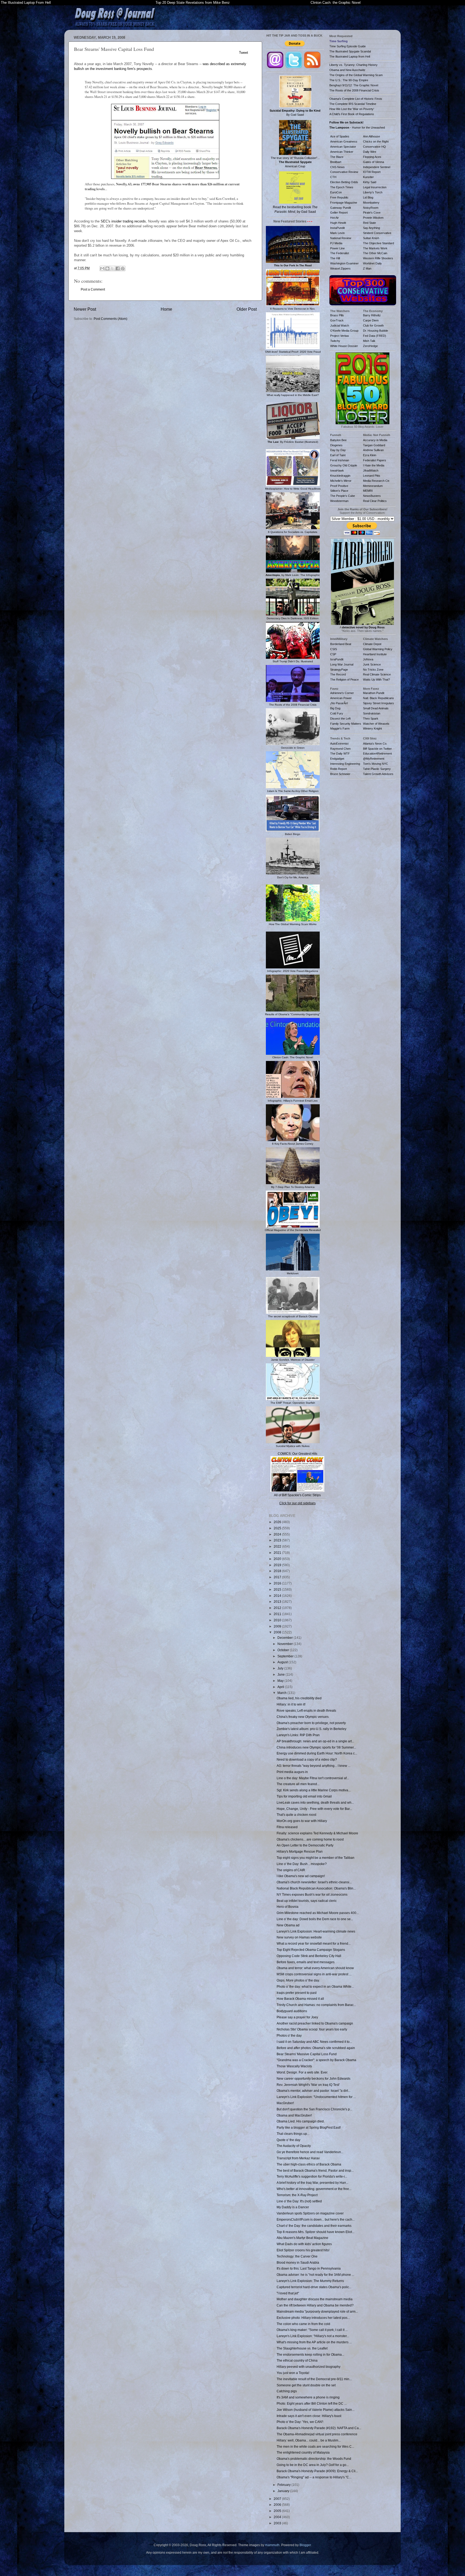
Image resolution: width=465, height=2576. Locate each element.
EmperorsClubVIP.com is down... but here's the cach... (316, 2219)
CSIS (334, 649)
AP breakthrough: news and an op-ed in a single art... (315, 1741)
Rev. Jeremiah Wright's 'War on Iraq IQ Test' (308, 2085)
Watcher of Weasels (376, 724)
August (283, 1662)
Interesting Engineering (345, 764)
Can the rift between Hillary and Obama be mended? (315, 2305)
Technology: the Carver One (297, 2256)
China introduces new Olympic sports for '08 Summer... (316, 1747)
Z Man (367, 268)
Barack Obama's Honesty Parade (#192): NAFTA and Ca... (319, 2428)
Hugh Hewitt (338, 223)
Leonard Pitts (372, 476)
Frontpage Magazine (344, 203)
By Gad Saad (295, 113)
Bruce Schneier (340, 774)
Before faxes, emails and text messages (306, 1962)
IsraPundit (337, 659)
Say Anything (371, 228)
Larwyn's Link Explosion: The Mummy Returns (310, 2281)
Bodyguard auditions (292, 2011)
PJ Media (336, 243)
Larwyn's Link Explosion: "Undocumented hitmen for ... (316, 2097)
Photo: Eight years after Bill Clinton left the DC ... (312, 2403)
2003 (278, 2523)
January (284, 2491)
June (281, 1674)
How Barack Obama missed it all (300, 1999)
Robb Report (339, 769)
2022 (278, 1546)
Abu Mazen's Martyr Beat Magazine (302, 2238)
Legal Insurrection (375, 187)
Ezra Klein (370, 455)
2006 (278, 2505)
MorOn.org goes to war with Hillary (302, 1821)
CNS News (337, 167)
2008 (278, 1632)
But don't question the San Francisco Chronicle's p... (314, 2109)
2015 (278, 1589)
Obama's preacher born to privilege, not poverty (311, 1723)
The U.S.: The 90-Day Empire (349, 80)
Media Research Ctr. (376, 481)
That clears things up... (293, 2134)
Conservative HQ (374, 147)
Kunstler (368, 177)
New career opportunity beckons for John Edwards (313, 2078)
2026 (278, 1522)
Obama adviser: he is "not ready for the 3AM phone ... (315, 2275)
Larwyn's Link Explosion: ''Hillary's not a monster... (313, 2336)
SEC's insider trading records (123, 221)
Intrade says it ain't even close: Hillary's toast (309, 2416)
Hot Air (334, 218)
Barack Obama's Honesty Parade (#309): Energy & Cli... (317, 2471)
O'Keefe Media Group (344, 331)
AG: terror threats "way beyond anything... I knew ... (313, 1766)
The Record (338, 674)
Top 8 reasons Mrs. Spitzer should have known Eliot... (316, 2232)
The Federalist (340, 253)
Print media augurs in (292, 1772)
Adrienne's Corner (342, 693)
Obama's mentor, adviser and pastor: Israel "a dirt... (313, 2091)
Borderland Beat (341, 644)
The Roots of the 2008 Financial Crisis (354, 90)
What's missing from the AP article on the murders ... (314, 2342)
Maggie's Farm (340, 728)
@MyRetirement (374, 759)
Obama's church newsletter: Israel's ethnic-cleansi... (314, 1882)
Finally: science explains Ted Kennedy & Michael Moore (317, 1833)
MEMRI (368, 491)
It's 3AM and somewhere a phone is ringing (308, 2397)
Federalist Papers (375, 460)
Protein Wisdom (373, 218)
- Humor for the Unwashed (357, 128)
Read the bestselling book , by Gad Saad (295, 209)
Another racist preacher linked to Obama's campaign (315, 2023)
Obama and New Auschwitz (347, 70)
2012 (278, 1608)
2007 (278, 2499)
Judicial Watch (340, 325)
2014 (278, 1596)
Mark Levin (337, 233)
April (281, 1687)
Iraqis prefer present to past (297, 1993)
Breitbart (336, 162)
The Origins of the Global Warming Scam (356, 75)
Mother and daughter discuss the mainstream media (315, 2299)
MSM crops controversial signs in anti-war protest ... (314, 1974)
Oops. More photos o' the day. (298, 1980)
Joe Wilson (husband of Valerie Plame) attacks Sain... (316, 2410)
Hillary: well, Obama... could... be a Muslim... (309, 2440)
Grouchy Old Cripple (344, 465)
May (281, 1681)
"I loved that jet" (288, 2293)
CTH (333, 177)
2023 (278, 1540)
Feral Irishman (340, 460)
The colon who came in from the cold (303, 2324)
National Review (341, 238)
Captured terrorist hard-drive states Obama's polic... (314, 2287)
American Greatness (344, 141)
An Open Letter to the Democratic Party (305, 1845)
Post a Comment (93, 289)
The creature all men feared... (298, 1784)
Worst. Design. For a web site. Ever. (302, 2072)
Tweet (244, 53)
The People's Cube (343, 496)
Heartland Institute (375, 654)
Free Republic (339, 197)
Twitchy (335, 341)
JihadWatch (371, 470)
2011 (278, 1614)
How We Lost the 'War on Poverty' (352, 109)
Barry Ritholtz (372, 315)
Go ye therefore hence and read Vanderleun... (310, 2152)
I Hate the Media (374, 465)
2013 (278, 1602)
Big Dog (335, 708)
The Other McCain (375, 253)
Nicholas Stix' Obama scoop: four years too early (312, 2029)
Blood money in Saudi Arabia (298, 2262)
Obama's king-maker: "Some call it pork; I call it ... (312, 2330)
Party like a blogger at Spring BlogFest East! (309, 2127)
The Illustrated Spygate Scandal (350, 51)
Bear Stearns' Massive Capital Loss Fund (307, 2054)
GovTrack (337, 320)
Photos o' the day (289, 2035)
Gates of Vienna (374, 162)
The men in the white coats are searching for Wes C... (315, 2446)
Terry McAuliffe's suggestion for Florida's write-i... (312, 2176)
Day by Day (338, 450)
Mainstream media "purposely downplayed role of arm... (317, 2311)
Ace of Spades (340, 136)
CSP (333, 654)
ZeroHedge (370, 346)
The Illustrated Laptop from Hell (350, 56)
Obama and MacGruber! (294, 2115)
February (284, 2485)
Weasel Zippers (340, 268)
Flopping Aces (372, 157)
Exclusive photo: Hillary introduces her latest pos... (313, 2318)
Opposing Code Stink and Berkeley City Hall (309, 1956)
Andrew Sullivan (373, 450)
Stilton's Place (339, 491)
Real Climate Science (377, 674)
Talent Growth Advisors (378, 774)
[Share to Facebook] (118, 268)
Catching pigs (287, 2391)
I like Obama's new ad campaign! (301, 1876)
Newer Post (85, 309)
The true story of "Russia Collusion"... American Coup (295, 162)
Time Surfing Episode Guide (348, 46)
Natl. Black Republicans (378, 698)
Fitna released (287, 1827)
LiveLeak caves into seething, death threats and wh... (315, 1802)
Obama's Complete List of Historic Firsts (356, 99)
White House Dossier (344, 346)
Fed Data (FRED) (375, 336)
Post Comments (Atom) (110, 319)
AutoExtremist (339, 744)
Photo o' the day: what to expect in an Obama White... (315, 1986)
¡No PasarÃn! (339, 703)
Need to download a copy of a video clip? (307, 1759)
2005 (278, 2511)
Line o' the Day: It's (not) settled (299, 2201)
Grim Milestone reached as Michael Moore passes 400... (318, 1913)
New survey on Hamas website (299, 1937)
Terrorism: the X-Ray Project (297, 2195)
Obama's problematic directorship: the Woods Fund (314, 2459)
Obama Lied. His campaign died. (301, 2121)
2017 (278, 1577)
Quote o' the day (288, 2140)
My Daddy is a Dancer (293, 2207)
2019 (278, 1565)
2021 (278, 1553)
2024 (278, 1534)
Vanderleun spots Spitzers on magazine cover (310, 2213)
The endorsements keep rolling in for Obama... (310, 2354)
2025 (278, 1528)
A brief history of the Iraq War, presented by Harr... (312, 2183)
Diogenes (336, 445)
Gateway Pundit (341, 208)
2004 (278, 2517)
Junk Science (372, 664)
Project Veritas (340, 336)
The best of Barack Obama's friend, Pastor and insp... (315, 2170)
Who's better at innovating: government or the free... (314, 2189)
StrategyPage (339, 670)
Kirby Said (370, 182)
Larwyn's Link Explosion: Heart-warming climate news (316, 1931)
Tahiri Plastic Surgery (377, 769)
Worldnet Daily (372, 263)
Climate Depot (372, 644)
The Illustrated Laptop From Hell (26, 3)
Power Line (337, 248)
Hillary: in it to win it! (291, 1704)
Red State (369, 223)
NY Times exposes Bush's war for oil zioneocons (312, 1894)
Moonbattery (371, 203)
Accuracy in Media (375, 440)
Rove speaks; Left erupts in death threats (306, 1710)
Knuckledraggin (340, 476)
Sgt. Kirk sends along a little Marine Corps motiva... (314, 1790)
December (286, 1638)
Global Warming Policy (378, 649)
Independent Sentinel (377, 167)
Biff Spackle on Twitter (377, 749)
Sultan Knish (371, 238)
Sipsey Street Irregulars (378, 703)
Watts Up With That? (376, 680)
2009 (278, 1626)
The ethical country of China (297, 2360)
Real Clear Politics (375, 501)
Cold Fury (337, 713)
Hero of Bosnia (288, 1907)
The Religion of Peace (344, 680)
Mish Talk (369, 341)
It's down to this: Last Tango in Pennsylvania (309, 2268)
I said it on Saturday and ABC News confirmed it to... (314, 2042)
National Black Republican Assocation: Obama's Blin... (316, 1888)
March (282, 1693)
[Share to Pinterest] (123, 268)
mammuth (272, 2545)
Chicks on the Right (376, 141)
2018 (278, 1571)
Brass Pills (337, 315)
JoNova (368, 659)
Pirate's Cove (372, 213)
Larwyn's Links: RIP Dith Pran (298, 1735)
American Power (341, 698)
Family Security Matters (346, 724)
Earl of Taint (338, 455)
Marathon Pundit (374, 693)
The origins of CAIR (291, 1870)
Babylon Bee (338, 440)
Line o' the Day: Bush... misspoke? (302, 1864)
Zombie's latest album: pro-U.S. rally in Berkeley (311, 1729)
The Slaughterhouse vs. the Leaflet (302, 2348)
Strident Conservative (377, 233)
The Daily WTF (340, 753)
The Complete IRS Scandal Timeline (353, 104)
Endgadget (337, 759)
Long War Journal (342, 664)
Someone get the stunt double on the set (306, 2385)
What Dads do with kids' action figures (304, 2244)
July (281, 1668)
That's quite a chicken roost (296, 1815)
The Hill (335, 258)
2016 (278, 1583)
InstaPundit (337, 228)
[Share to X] (112, 268)
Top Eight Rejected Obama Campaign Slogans (311, 1950)
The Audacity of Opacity (294, 2146)
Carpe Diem (371, 320)
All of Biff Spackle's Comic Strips (297, 1495)
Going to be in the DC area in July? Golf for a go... (313, 2465)
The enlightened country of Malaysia (303, 2452)
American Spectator (343, 147)
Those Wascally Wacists (294, 2066)
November (286, 1644)
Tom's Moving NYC (376, 764)
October (284, 1650)
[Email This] (102, 268)
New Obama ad (288, 1925)
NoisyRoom (371, 208)
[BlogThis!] (107, 268)
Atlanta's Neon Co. (375, 744)
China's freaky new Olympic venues (303, 1717)
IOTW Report (372, 172)
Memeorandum (373, 486)
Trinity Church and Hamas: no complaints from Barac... (316, 2005)
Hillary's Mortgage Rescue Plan (300, 1851)
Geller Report (339, 213)
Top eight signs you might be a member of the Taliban (316, 1858)
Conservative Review (344, 172)
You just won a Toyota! (293, 2373)
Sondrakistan (372, 713)
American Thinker (342, 152)
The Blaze (337, 157)
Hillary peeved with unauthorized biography (309, 2367)
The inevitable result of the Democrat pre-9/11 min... (314, 2379)
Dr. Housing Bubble (376, 331)
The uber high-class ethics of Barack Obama (309, 2164)
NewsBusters (372, 496)
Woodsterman (339, 501)
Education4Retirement (377, 753)
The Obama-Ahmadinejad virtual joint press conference (317, 2434)
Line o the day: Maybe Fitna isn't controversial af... (313, 1778)
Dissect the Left (340, 719)
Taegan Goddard (374, 445)
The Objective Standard (378, 243)
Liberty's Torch (373, 192)
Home (166, 309)
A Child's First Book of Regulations (352, 114)
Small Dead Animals (376, 708)
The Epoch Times (342, 187)
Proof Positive (339, 486)
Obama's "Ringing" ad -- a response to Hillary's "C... (314, 2477)
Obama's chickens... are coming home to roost (310, 1839)
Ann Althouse (371, 136)
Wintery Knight (372, 728)
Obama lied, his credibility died (299, 1698)
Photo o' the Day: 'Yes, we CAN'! (300, 2422)
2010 (278, 1620)
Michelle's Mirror (341, 481)
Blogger (305, 2545)
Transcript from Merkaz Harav (298, 2158)
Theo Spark (371, 719)
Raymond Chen (340, 749)
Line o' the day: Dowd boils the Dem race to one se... (315, 1919)
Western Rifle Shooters (378, 258)
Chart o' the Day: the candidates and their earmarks (314, 2226)
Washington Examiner (344, 263)
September (286, 1656)
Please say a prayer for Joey (297, 2017)
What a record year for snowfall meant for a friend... (314, 1943)
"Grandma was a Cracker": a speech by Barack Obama (316, 2060)
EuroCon (336, 192)
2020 (278, 1559)
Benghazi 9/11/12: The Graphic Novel (354, 85)
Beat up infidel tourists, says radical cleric (307, 1901)
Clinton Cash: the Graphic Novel (336, 3)
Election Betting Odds (344, 182)
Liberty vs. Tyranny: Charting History (353, 65)
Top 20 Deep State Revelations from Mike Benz (193, 3)
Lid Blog (368, 197)
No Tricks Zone (373, 670)
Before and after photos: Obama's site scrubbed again (316, 2048)
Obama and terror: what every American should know (315, 1968)
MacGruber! (285, 2103)
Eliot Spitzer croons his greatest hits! (303, 2250)
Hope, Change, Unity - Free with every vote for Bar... (314, 1809)
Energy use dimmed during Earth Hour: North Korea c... (317, 1753)
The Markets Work (375, 248)
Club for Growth (373, 325)
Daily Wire (370, 152)
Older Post (247, 309)
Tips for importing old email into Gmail (304, 1796)
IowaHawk (337, 470)
